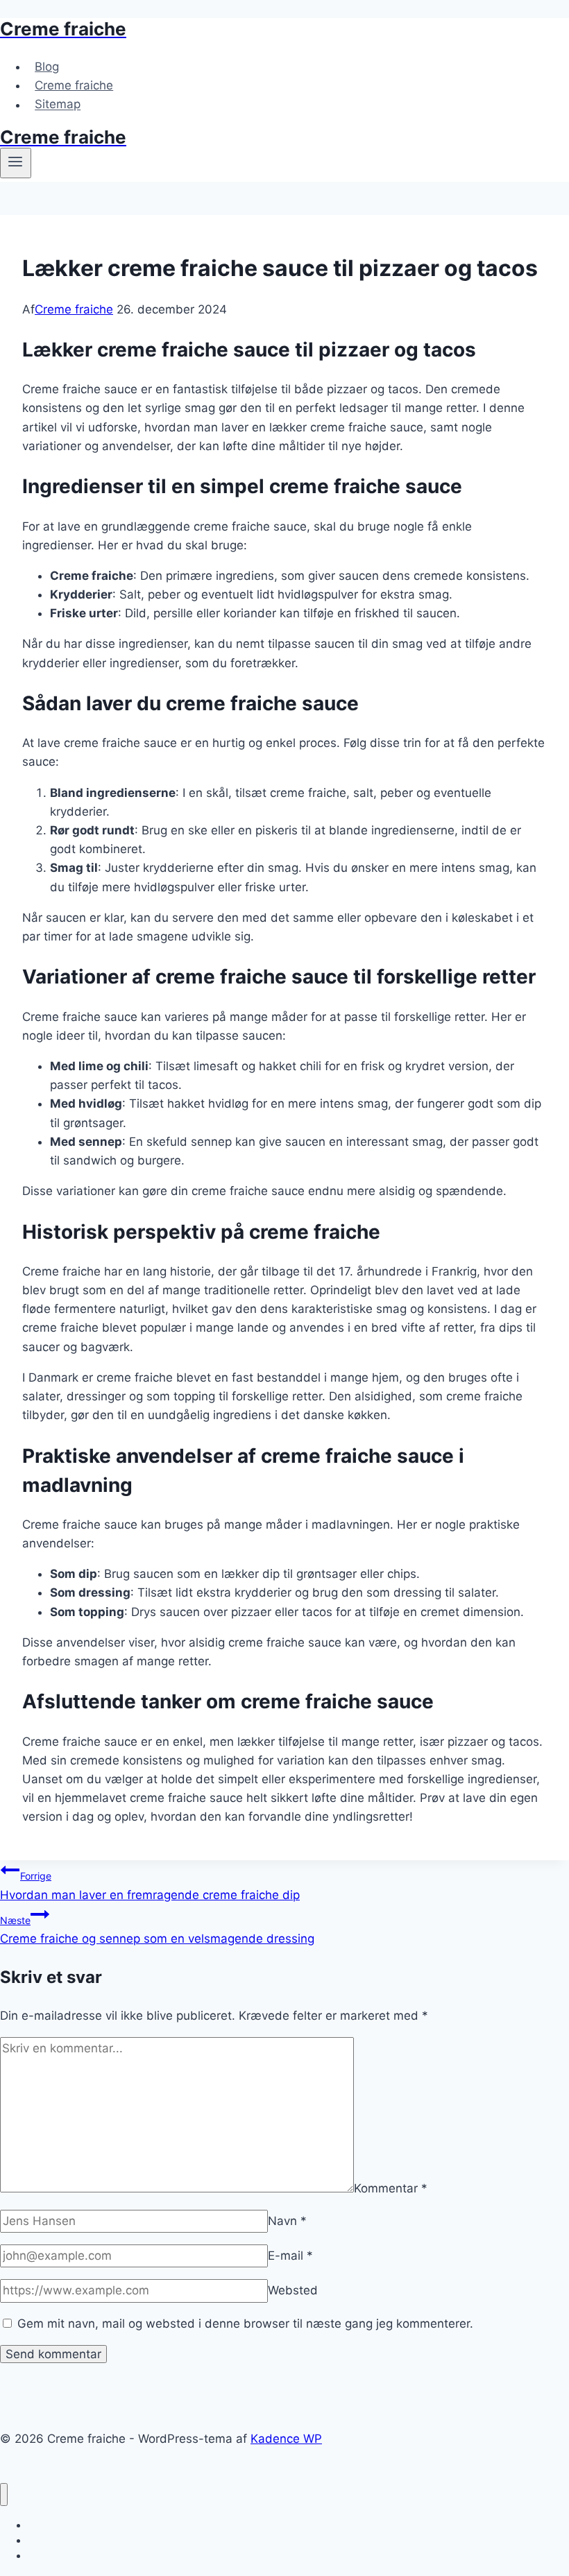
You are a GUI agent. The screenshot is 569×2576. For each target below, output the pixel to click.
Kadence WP (286, 2439)
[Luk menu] (4, 2495)
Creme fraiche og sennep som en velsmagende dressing (157, 1930)
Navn (287, 2221)
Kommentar (391, 2188)
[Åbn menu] (16, 163)
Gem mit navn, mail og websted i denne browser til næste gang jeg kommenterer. (245, 2324)
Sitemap (58, 105)
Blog (47, 67)
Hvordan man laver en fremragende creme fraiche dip (150, 1886)
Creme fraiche (74, 85)
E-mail (290, 2256)
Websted (293, 2290)
